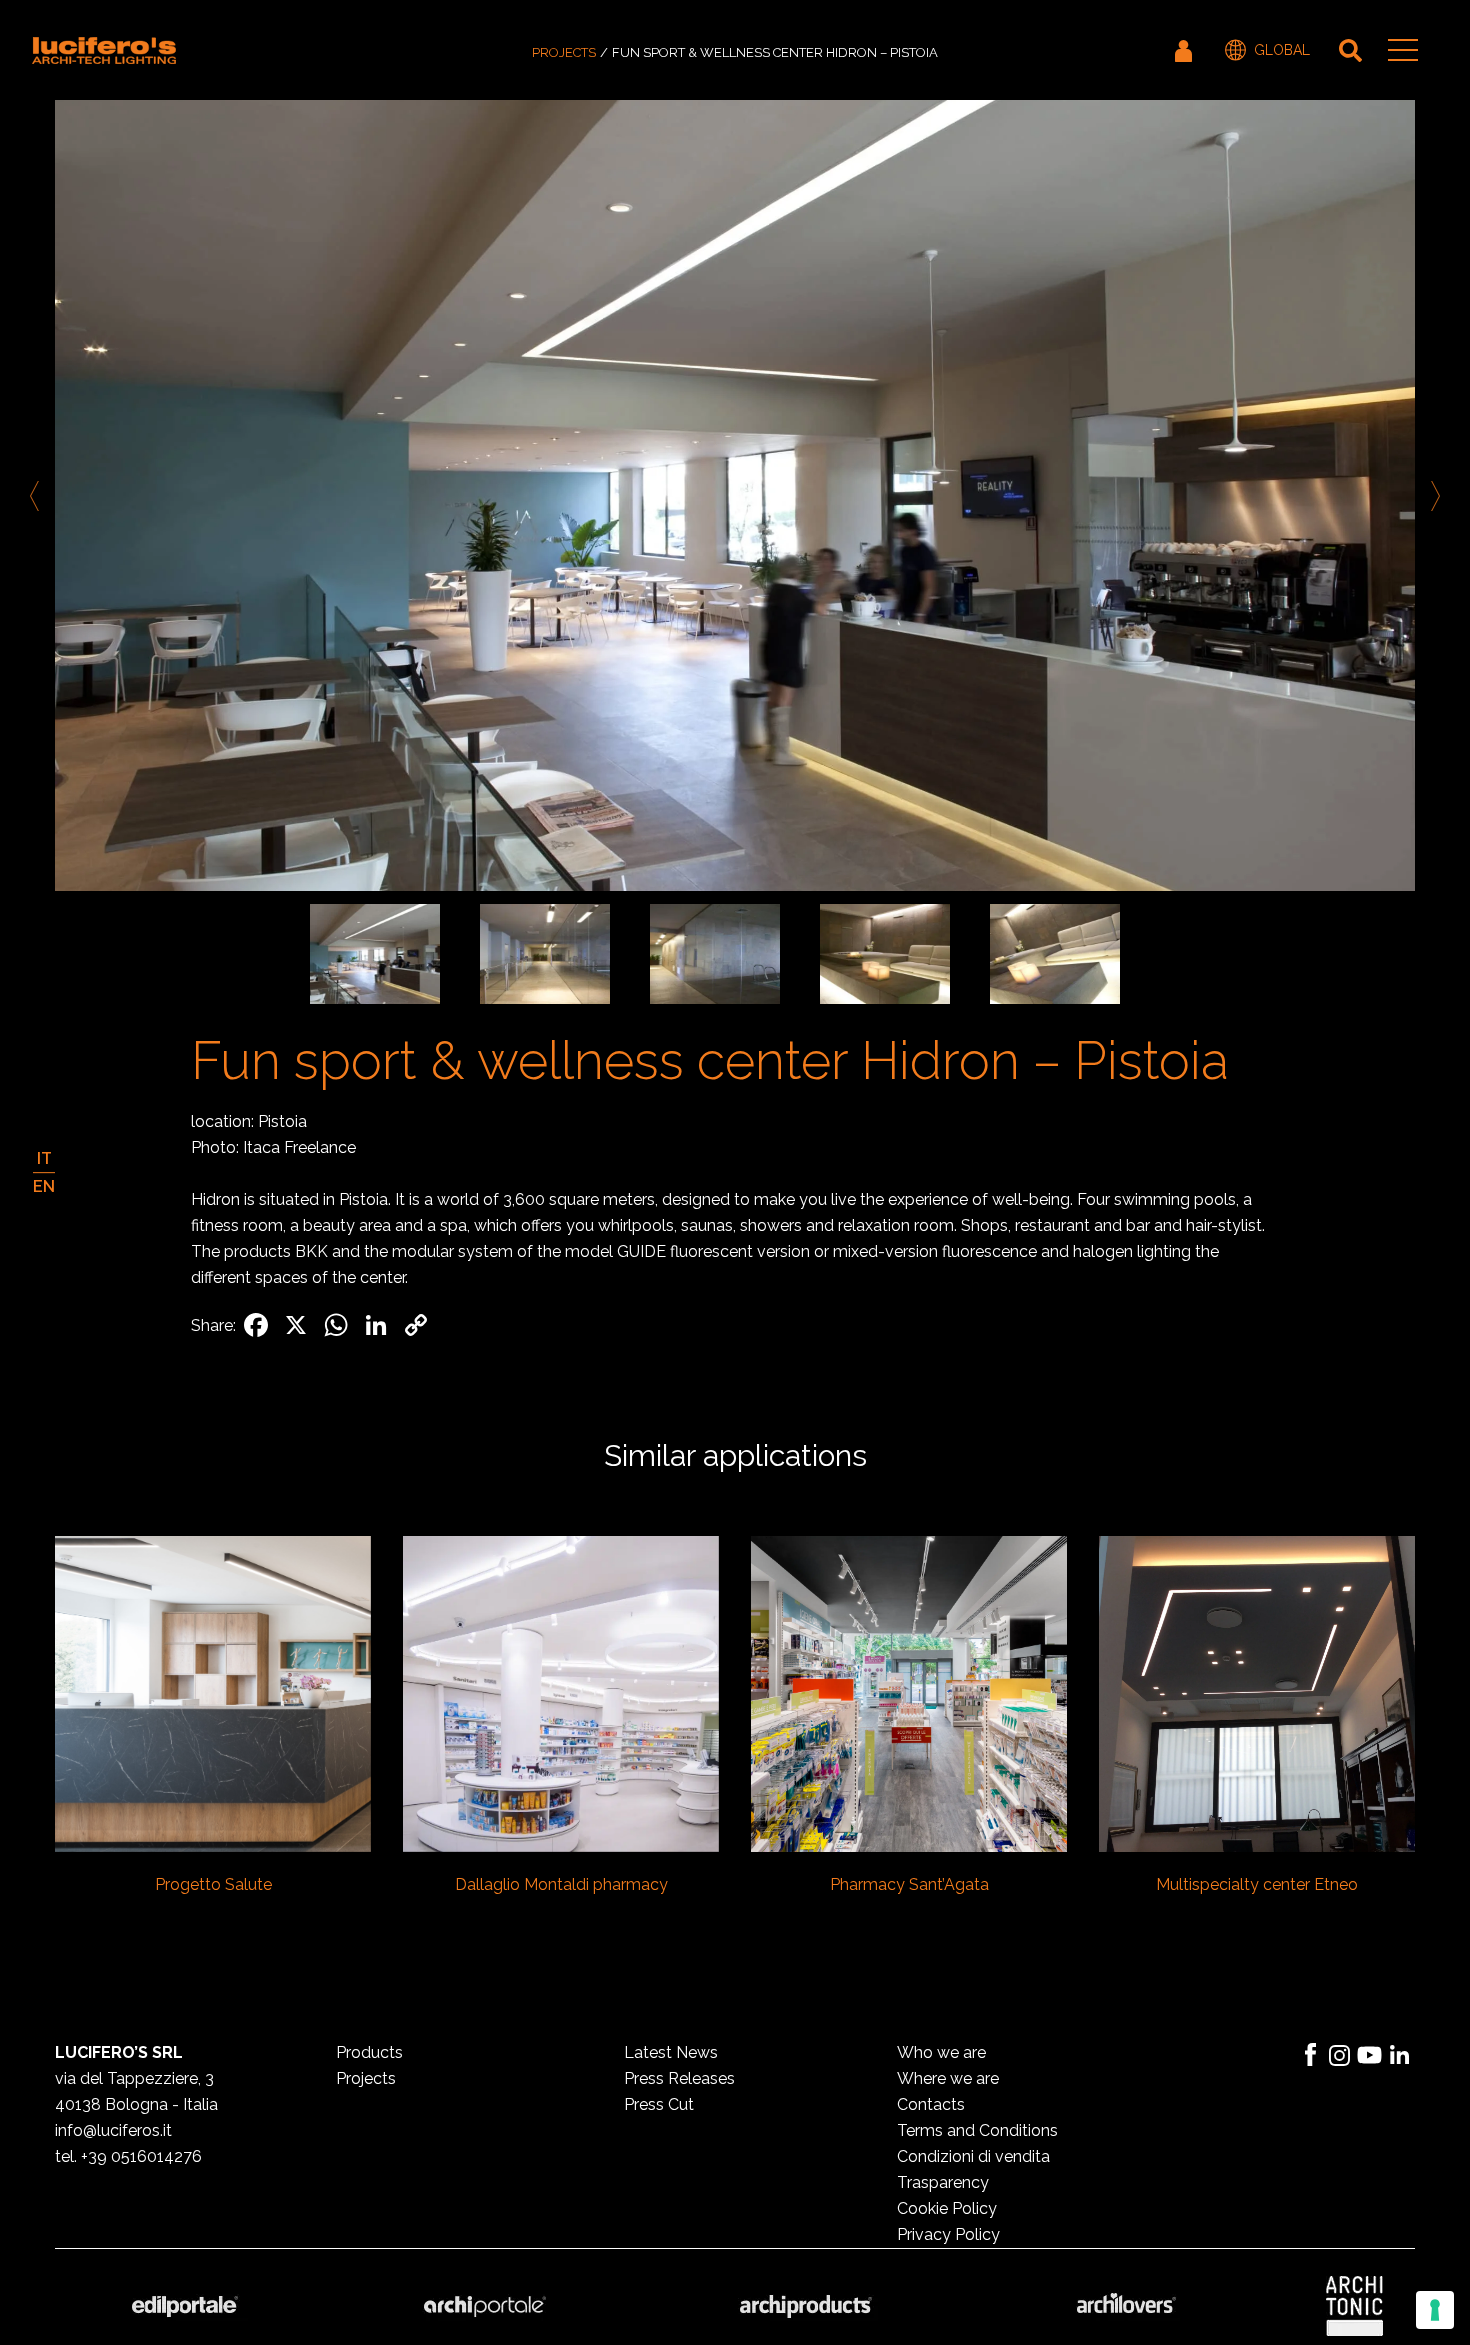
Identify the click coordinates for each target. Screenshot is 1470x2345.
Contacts (931, 2104)
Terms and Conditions (977, 2130)
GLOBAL (1282, 50)
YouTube (1370, 2055)
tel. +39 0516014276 (128, 2156)
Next (1432, 496)
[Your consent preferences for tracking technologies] (1435, 2310)
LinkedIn (1400, 2055)
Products (369, 2052)
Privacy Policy (948, 2234)
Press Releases (679, 2078)
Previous (38, 496)
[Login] (1185, 50)
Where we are (948, 2078)
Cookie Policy (947, 2208)
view (213, 1692)
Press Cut (659, 2104)
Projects (564, 52)
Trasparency (943, 2182)
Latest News (671, 2052)
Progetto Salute (213, 1884)
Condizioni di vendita (973, 2156)
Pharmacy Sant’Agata (909, 1884)
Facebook (1310, 2055)
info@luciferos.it (113, 2130)
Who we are (941, 2052)
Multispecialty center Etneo (1257, 1884)
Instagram (1340, 2055)
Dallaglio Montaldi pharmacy (561, 1884)
